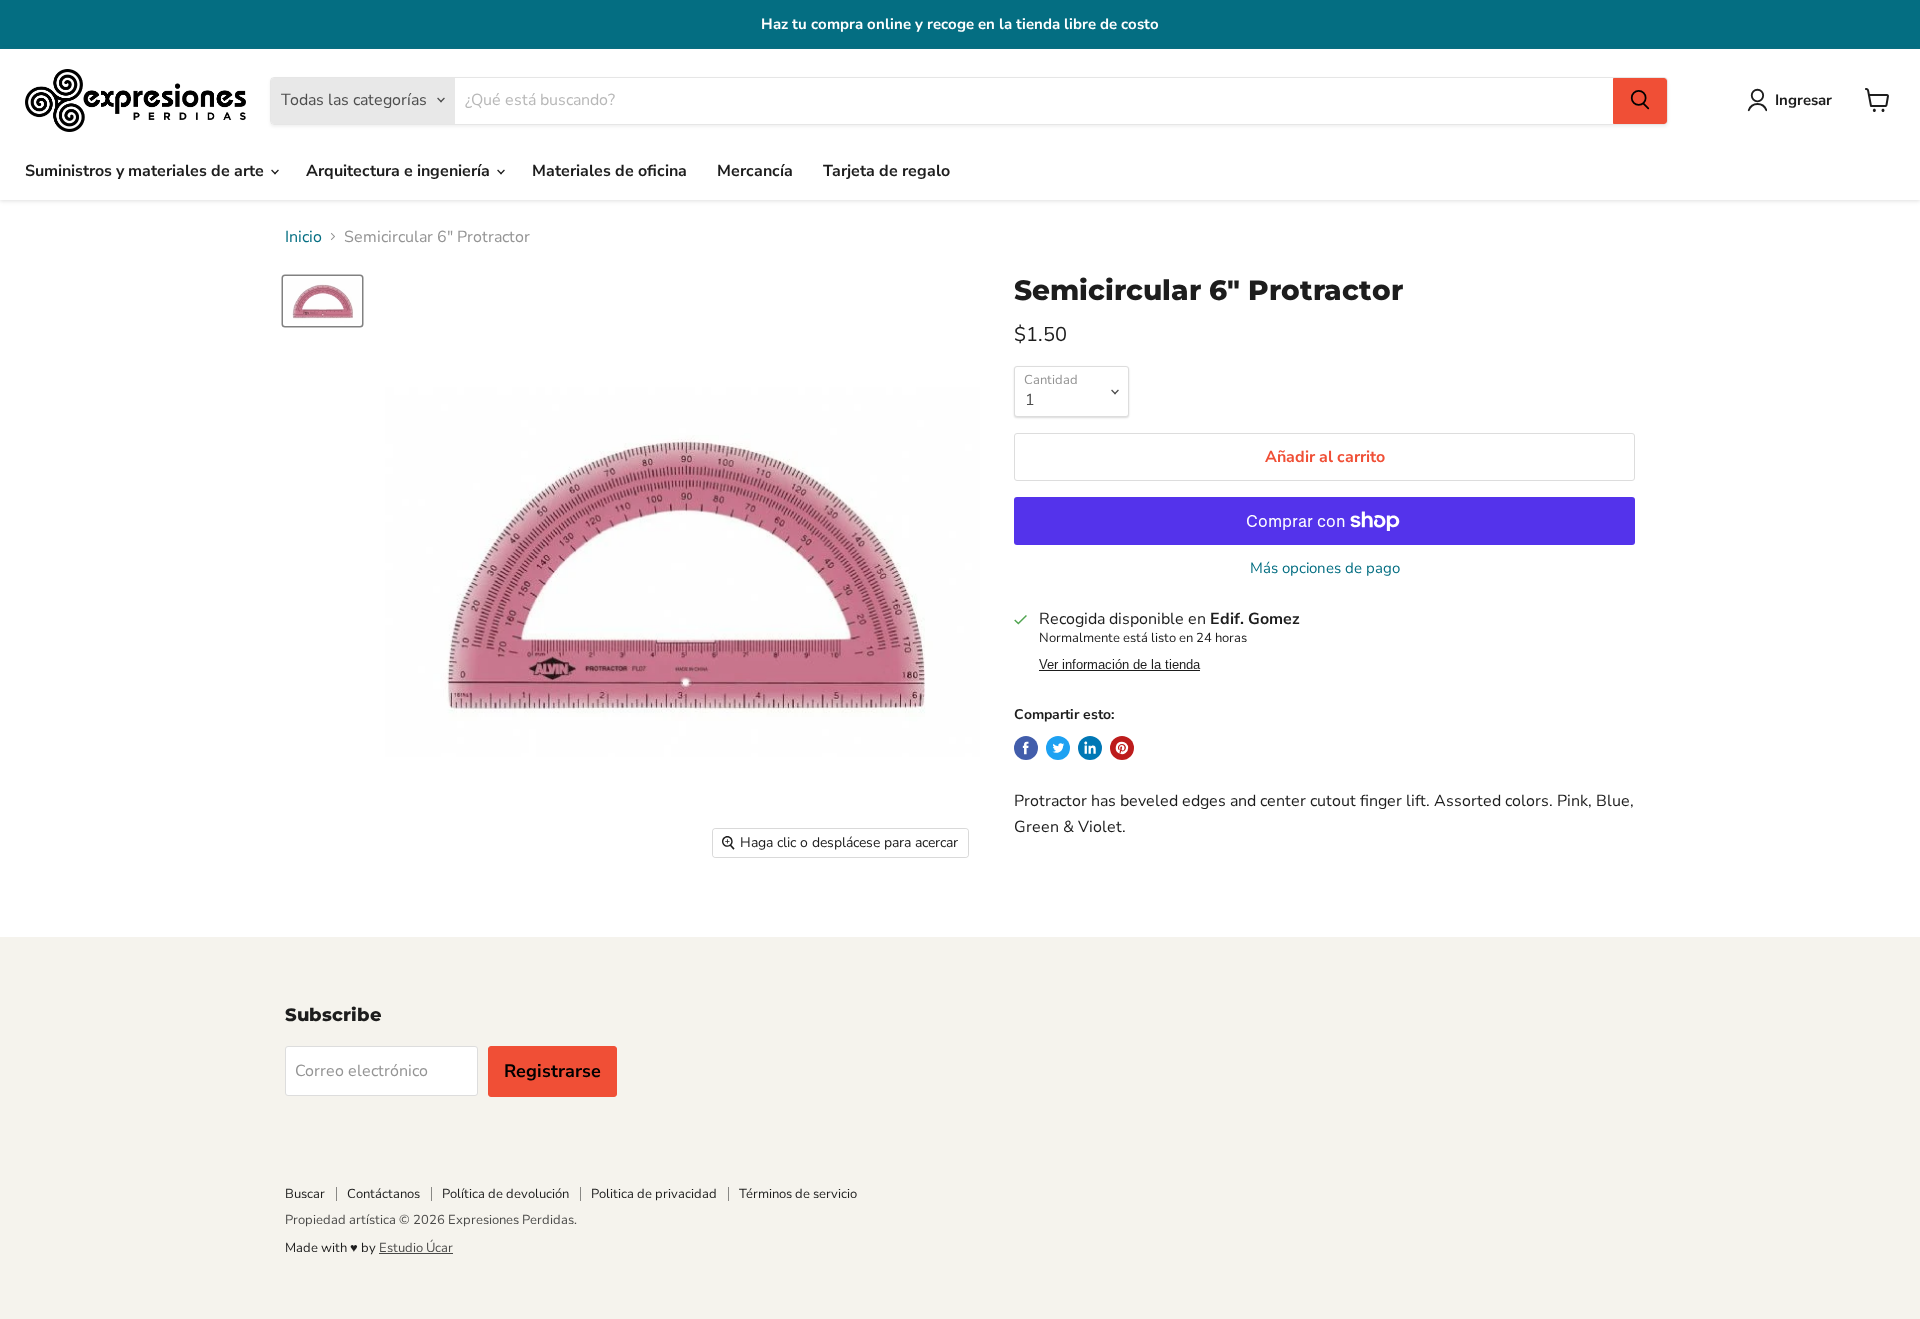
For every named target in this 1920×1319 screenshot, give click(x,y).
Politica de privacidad (654, 1194)
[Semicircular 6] (322, 301)
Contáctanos (383, 1194)
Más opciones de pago (1325, 568)
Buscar (305, 1194)
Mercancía (755, 171)
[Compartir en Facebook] (1026, 748)
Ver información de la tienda (1119, 665)
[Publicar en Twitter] (1058, 748)
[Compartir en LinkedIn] (1090, 748)
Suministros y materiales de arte (146, 171)
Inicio (303, 237)
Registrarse (552, 1071)
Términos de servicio (798, 1194)
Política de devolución (505, 1194)
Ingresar (1803, 99)
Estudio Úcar (416, 1248)
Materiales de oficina (609, 171)
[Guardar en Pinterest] (1122, 748)
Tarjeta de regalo (886, 171)
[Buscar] (1640, 100)
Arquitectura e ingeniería (400, 171)
